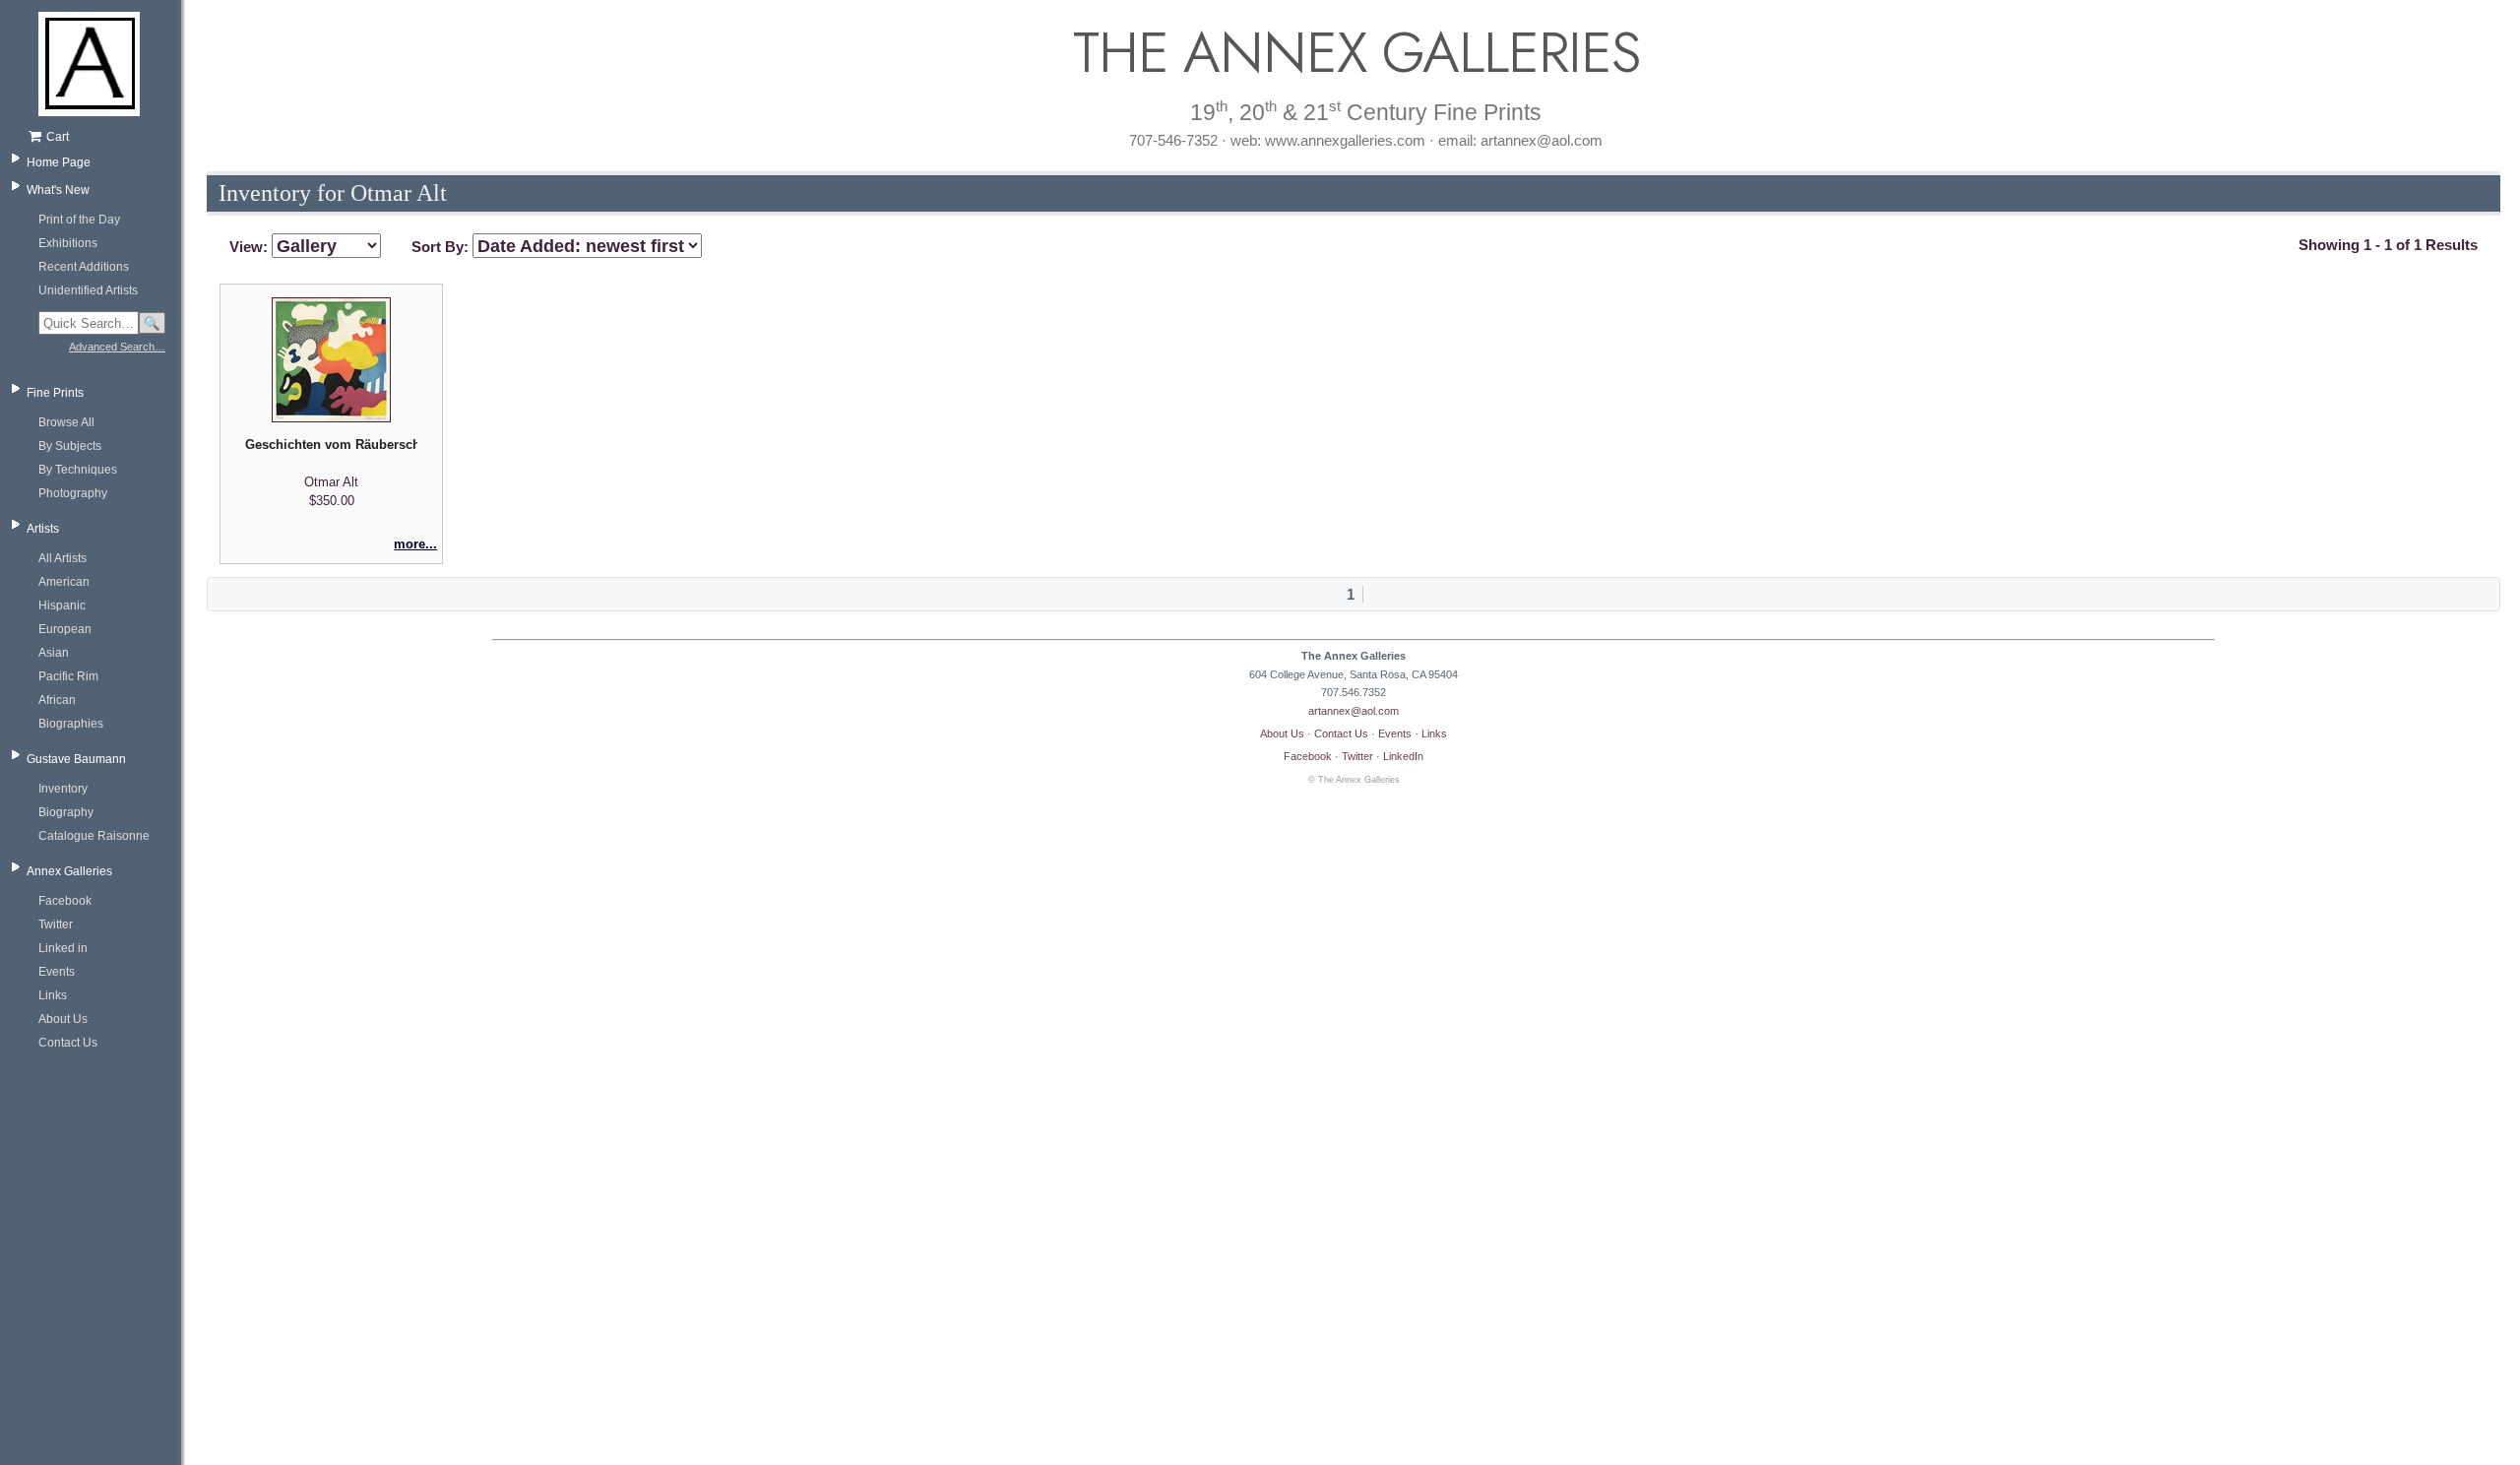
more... (415, 544)
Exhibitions (68, 243)
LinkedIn (1403, 756)
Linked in (63, 948)
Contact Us (68, 1043)
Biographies (71, 724)
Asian (54, 653)
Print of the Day (79, 220)
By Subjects (70, 446)
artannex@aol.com (1354, 711)
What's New (58, 190)
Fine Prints (55, 393)
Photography (73, 493)
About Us (63, 1019)
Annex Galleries (69, 871)
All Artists (63, 558)
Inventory (63, 789)
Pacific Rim (68, 676)
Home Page (59, 162)
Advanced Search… (117, 347)
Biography (66, 812)
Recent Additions (84, 267)
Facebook (65, 901)
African (57, 700)
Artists (43, 529)
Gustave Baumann (76, 759)
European (65, 629)
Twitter (56, 924)
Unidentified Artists (88, 290)
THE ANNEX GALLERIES (1354, 53)
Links (53, 995)
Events (57, 972)
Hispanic (62, 605)
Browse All (66, 422)
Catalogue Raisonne (94, 836)
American (64, 582)
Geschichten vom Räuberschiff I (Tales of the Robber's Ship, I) (331, 445)
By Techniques (78, 470)
